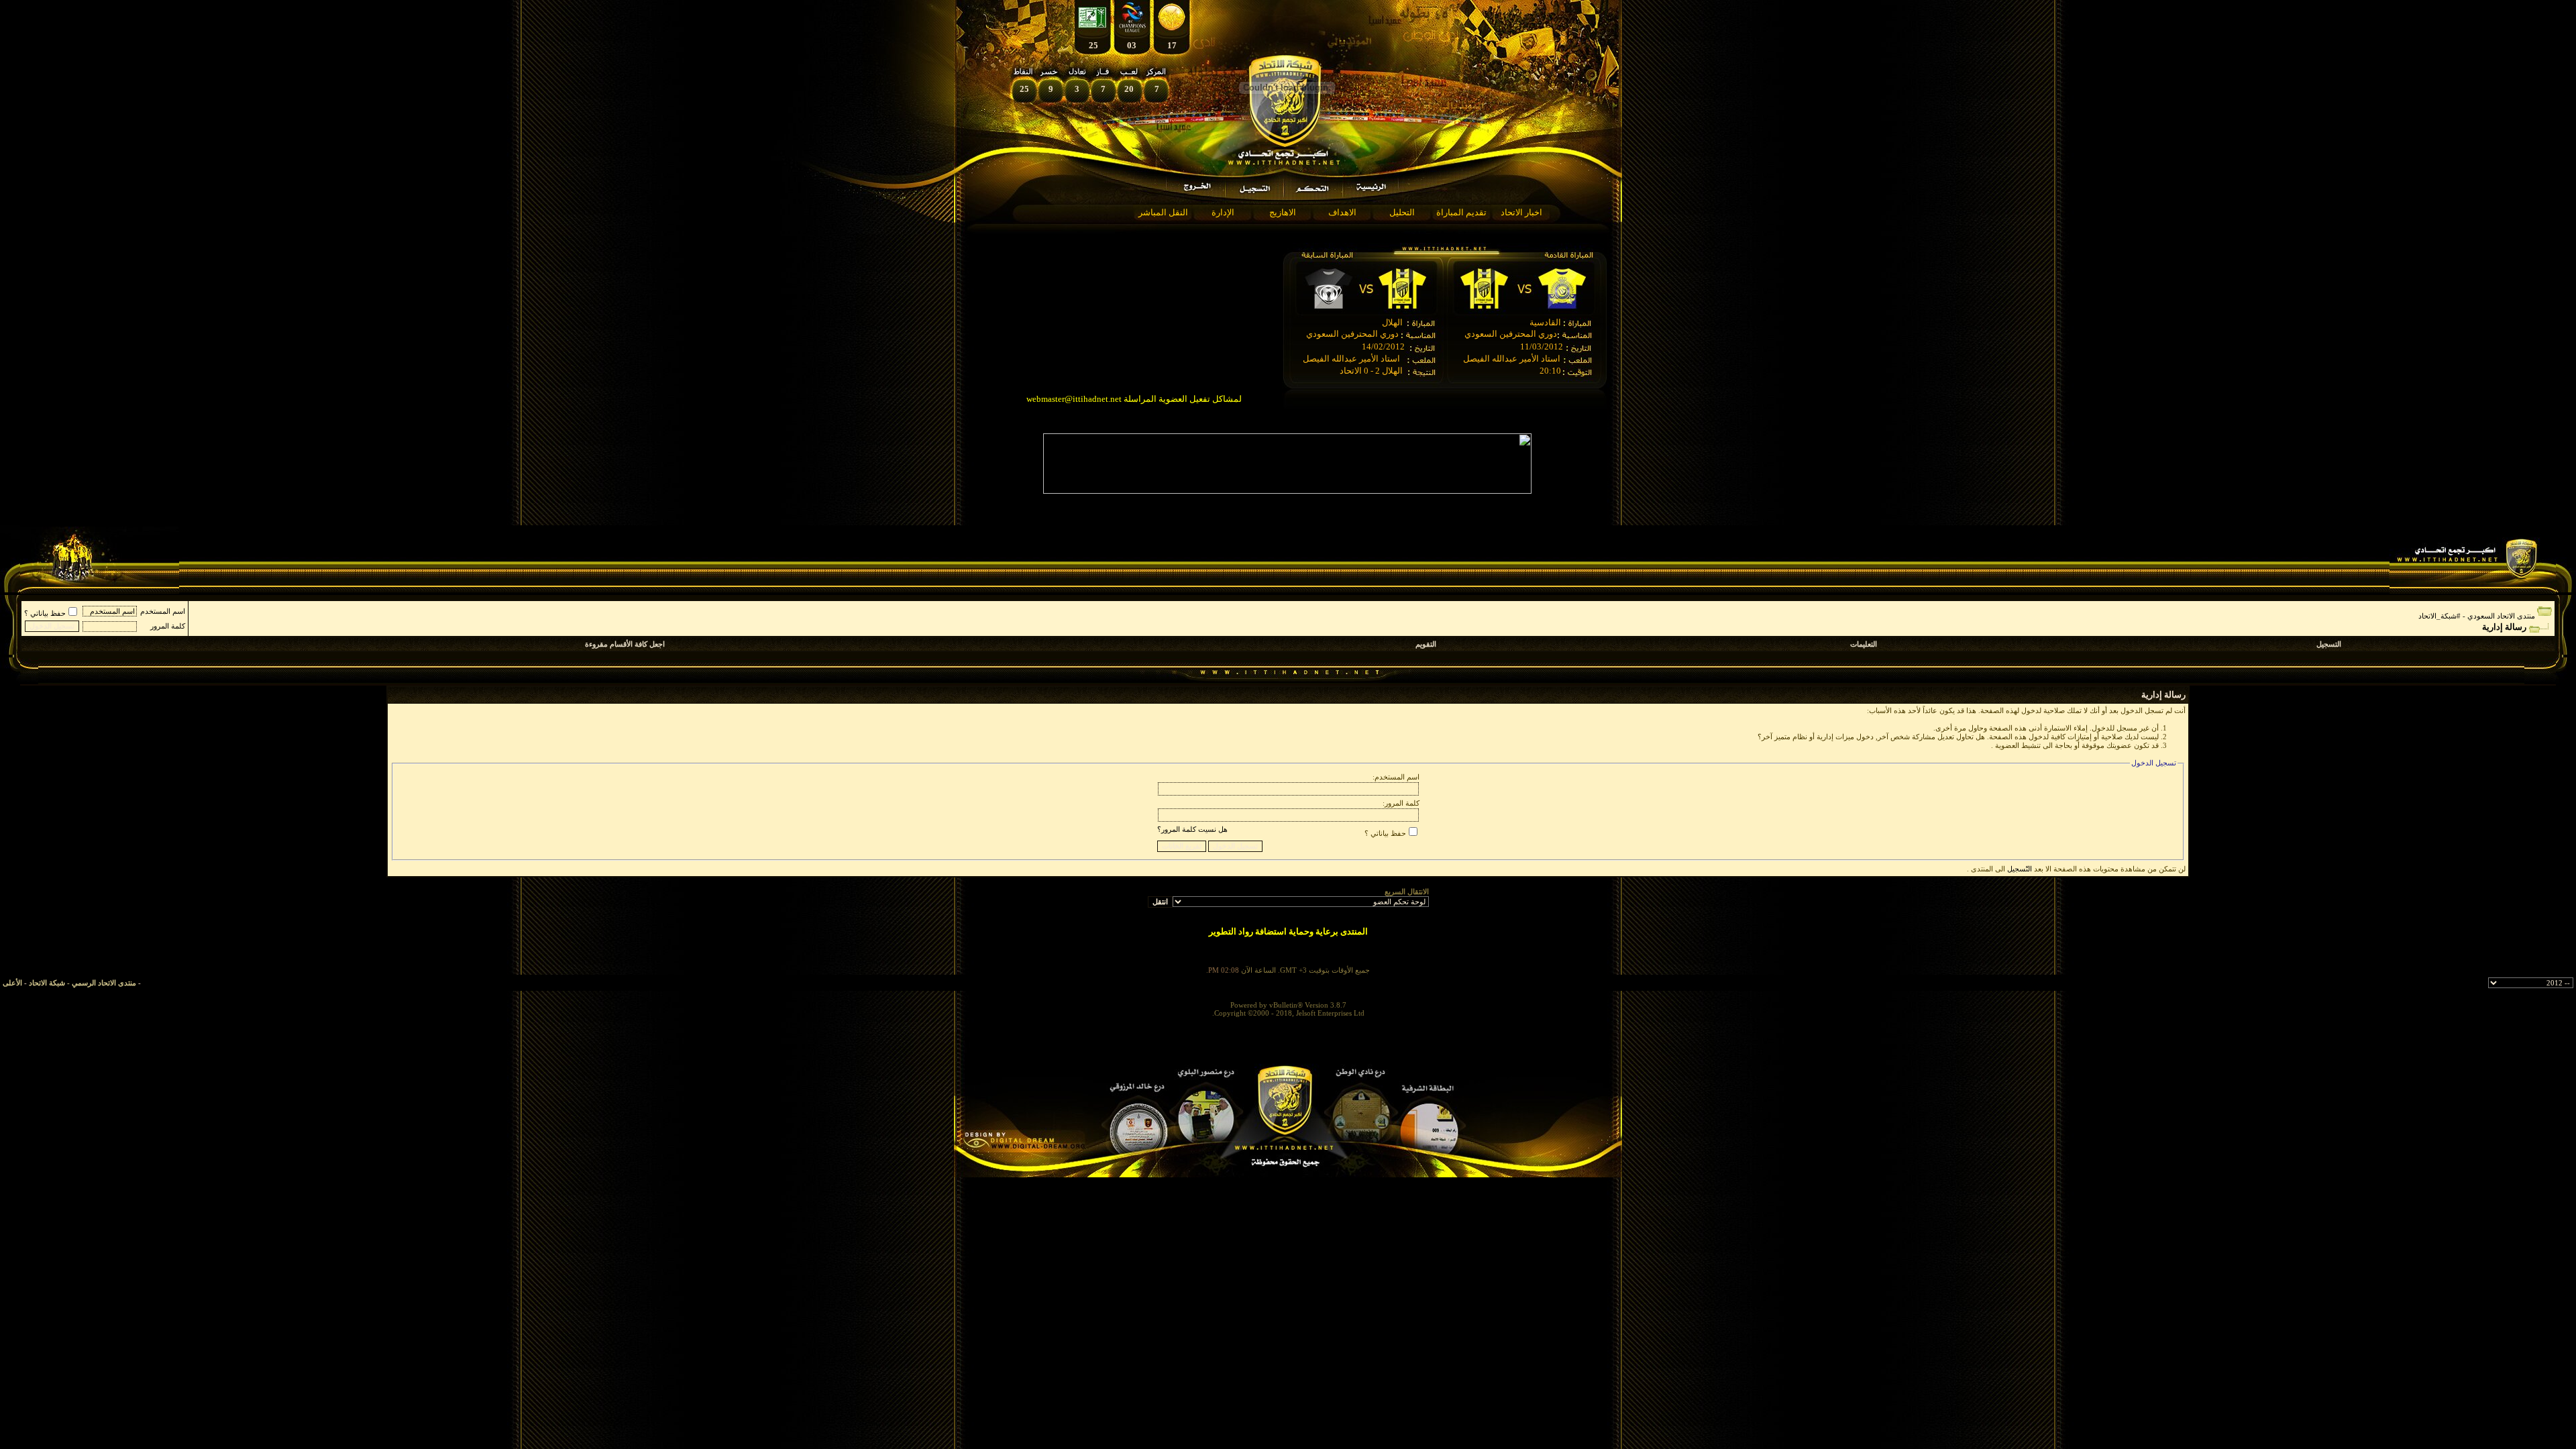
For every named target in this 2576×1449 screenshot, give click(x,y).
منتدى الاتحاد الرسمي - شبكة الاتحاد (83, 983)
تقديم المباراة (1461, 212)
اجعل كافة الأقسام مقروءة (625, 644)
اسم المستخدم (163, 611)
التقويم (1426, 644)
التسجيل (2329, 644)
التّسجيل (2020, 869)
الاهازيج (1283, 212)
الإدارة (1223, 212)
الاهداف (1342, 212)
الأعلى (12, 983)
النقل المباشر (1163, 212)
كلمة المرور (168, 626)
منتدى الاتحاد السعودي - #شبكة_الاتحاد (2477, 616)
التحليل (1402, 212)
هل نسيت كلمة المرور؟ (1192, 829)
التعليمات (1864, 644)
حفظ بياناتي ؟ (45, 613)
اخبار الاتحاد (1521, 212)
